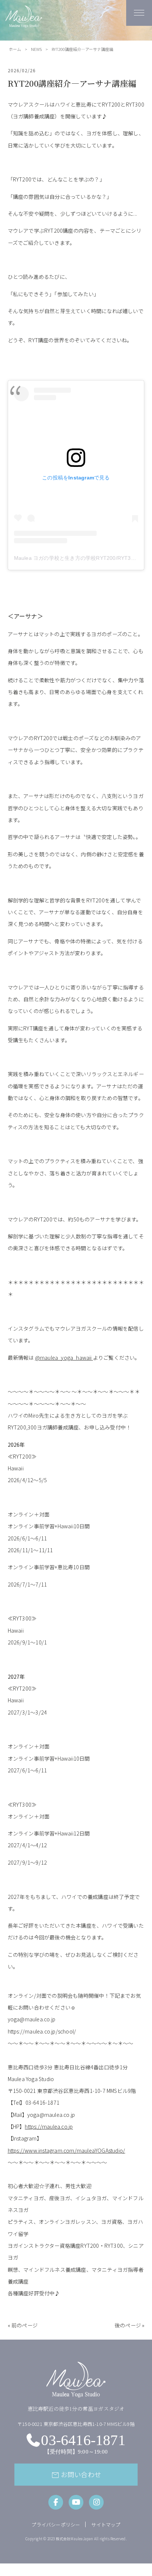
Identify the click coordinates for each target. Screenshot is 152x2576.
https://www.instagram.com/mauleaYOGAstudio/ (67, 2150)
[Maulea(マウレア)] (24, 24)
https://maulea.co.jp (49, 2126)
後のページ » (129, 2325)
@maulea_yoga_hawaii (63, 1358)
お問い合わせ (76, 2475)
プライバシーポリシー (56, 2525)
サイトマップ (106, 2525)
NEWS (36, 49)
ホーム (15, 49)
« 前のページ (23, 2325)
